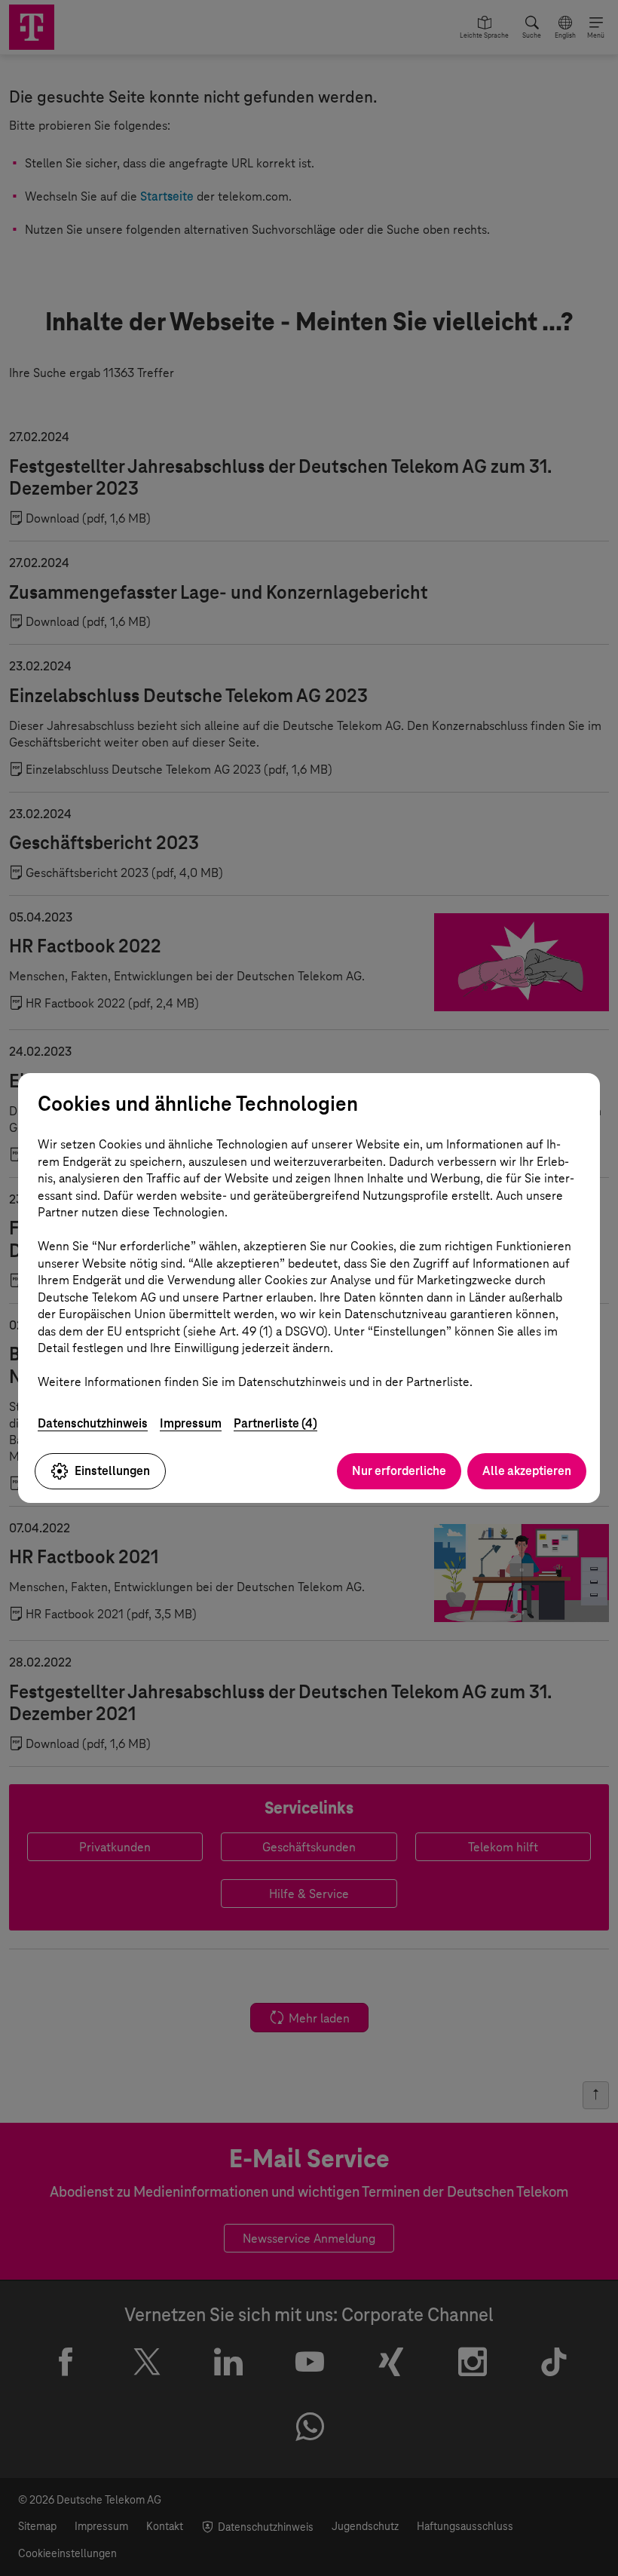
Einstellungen (112, 1471)
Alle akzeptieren (527, 1471)
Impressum (191, 1423)
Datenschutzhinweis (93, 1423)
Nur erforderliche (399, 1471)
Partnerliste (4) (275, 1423)
